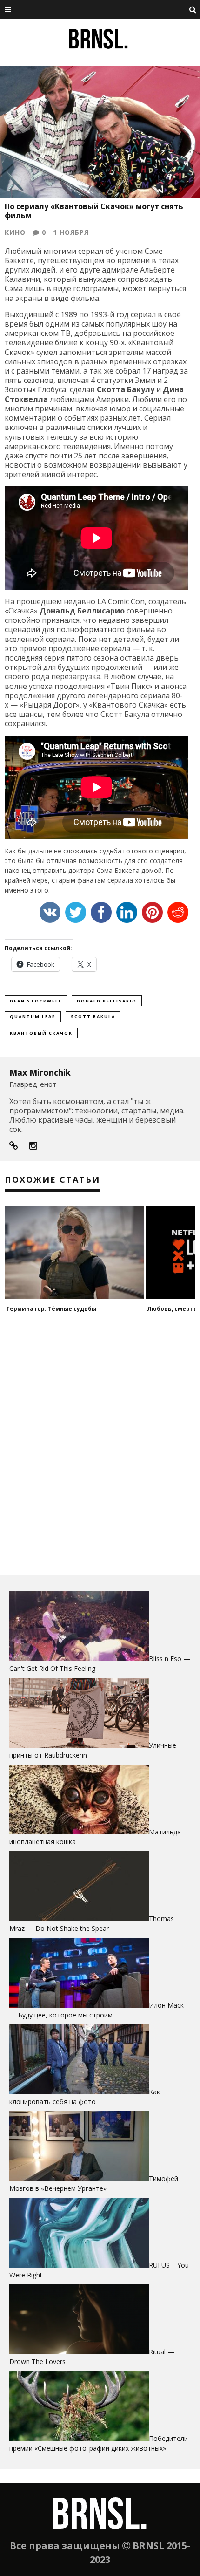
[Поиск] (193, 9)
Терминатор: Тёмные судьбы (51, 1309)
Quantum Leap (33, 1017)
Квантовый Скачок (41, 1033)
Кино (15, 232)
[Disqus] (100, 1447)
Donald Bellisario (107, 1001)
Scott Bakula (93, 1017)
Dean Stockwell (36, 1001)
